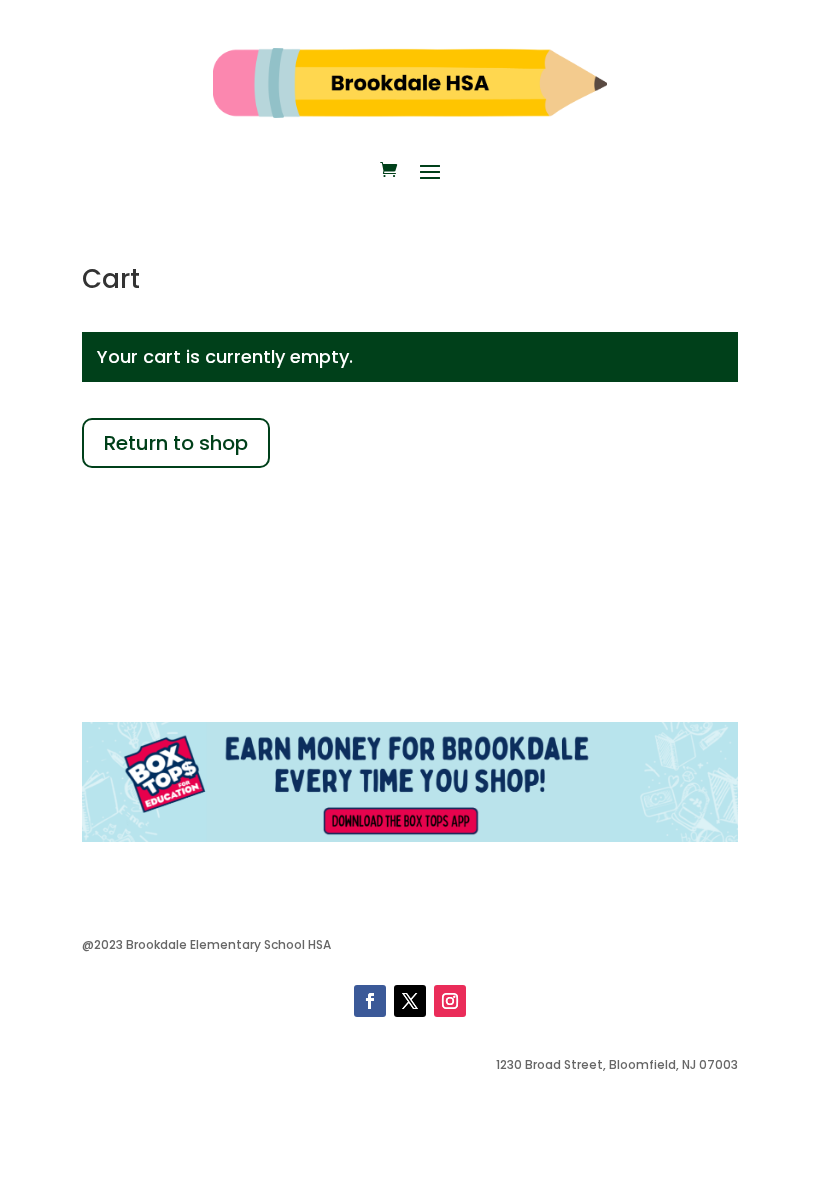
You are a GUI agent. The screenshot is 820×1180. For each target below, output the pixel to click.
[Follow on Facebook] (370, 1001)
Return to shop (176, 443)
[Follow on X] (410, 1001)
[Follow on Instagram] (450, 1001)
